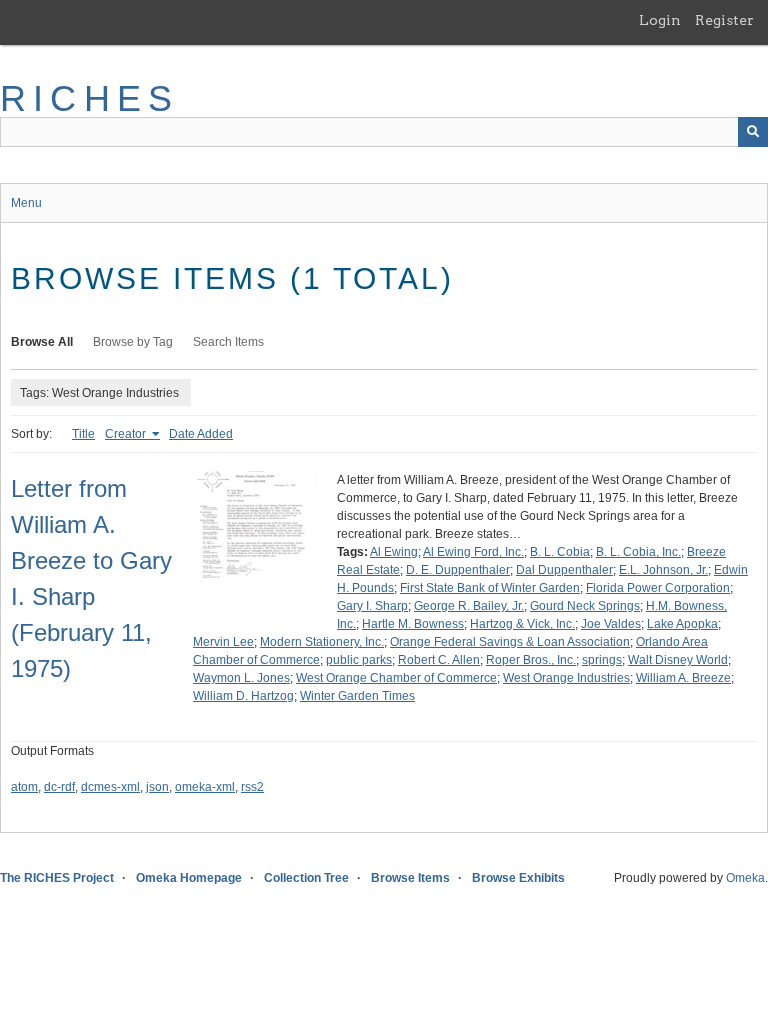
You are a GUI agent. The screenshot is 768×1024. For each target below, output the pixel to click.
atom (24, 787)
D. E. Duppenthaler (458, 570)
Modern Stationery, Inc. (322, 642)
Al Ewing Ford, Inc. (473, 552)
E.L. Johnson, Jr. (663, 570)
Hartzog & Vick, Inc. (522, 624)
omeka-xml (205, 787)
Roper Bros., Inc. (531, 660)
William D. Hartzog (243, 696)
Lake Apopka (682, 624)
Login (660, 20)
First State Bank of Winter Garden (490, 588)
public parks (359, 660)
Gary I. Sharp (372, 606)
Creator (127, 434)
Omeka (745, 878)
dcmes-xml (110, 787)
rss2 (252, 787)
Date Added (201, 434)
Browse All (42, 342)
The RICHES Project (57, 878)
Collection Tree (306, 878)
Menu (26, 203)
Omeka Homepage (189, 878)
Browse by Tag (133, 342)
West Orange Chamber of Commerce (396, 678)
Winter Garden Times (357, 696)
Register (724, 20)
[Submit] (753, 132)
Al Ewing (394, 552)
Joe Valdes (611, 624)
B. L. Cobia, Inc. (638, 552)
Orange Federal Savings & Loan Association (510, 642)
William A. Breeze (683, 678)
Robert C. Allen (439, 660)
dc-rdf (59, 787)
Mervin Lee (223, 642)
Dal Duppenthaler (564, 570)
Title (83, 434)
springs (602, 660)
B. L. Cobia (560, 552)
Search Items (228, 342)
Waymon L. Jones (241, 678)
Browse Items (410, 878)
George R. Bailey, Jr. (469, 606)
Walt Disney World (678, 660)
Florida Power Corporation (658, 588)
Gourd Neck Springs (585, 606)
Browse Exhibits (518, 878)
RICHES (89, 98)
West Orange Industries (566, 678)
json (157, 787)
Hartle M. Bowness (413, 624)
